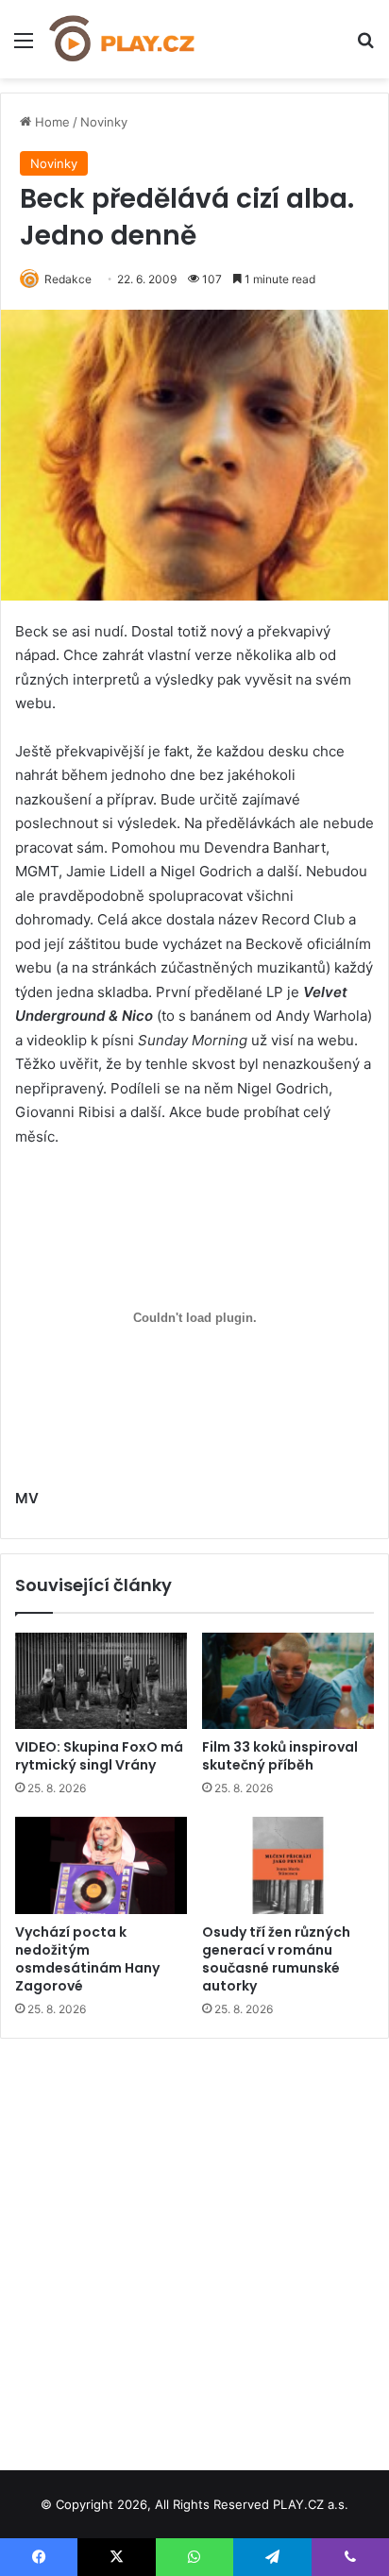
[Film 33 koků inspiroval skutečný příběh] (288, 1681)
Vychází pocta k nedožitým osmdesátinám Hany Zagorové (87, 1959)
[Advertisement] (194, 2247)
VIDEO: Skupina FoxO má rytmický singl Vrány (99, 1756)
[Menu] (24, 47)
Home (51, 122)
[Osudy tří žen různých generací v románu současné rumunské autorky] (288, 1865)
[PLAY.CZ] (123, 39)
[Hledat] (365, 47)
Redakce (68, 279)
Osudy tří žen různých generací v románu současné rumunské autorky (276, 1959)
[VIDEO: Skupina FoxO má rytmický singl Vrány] (101, 1681)
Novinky (104, 122)
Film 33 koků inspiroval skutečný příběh (280, 1756)
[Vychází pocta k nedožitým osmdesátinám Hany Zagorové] (101, 1865)
